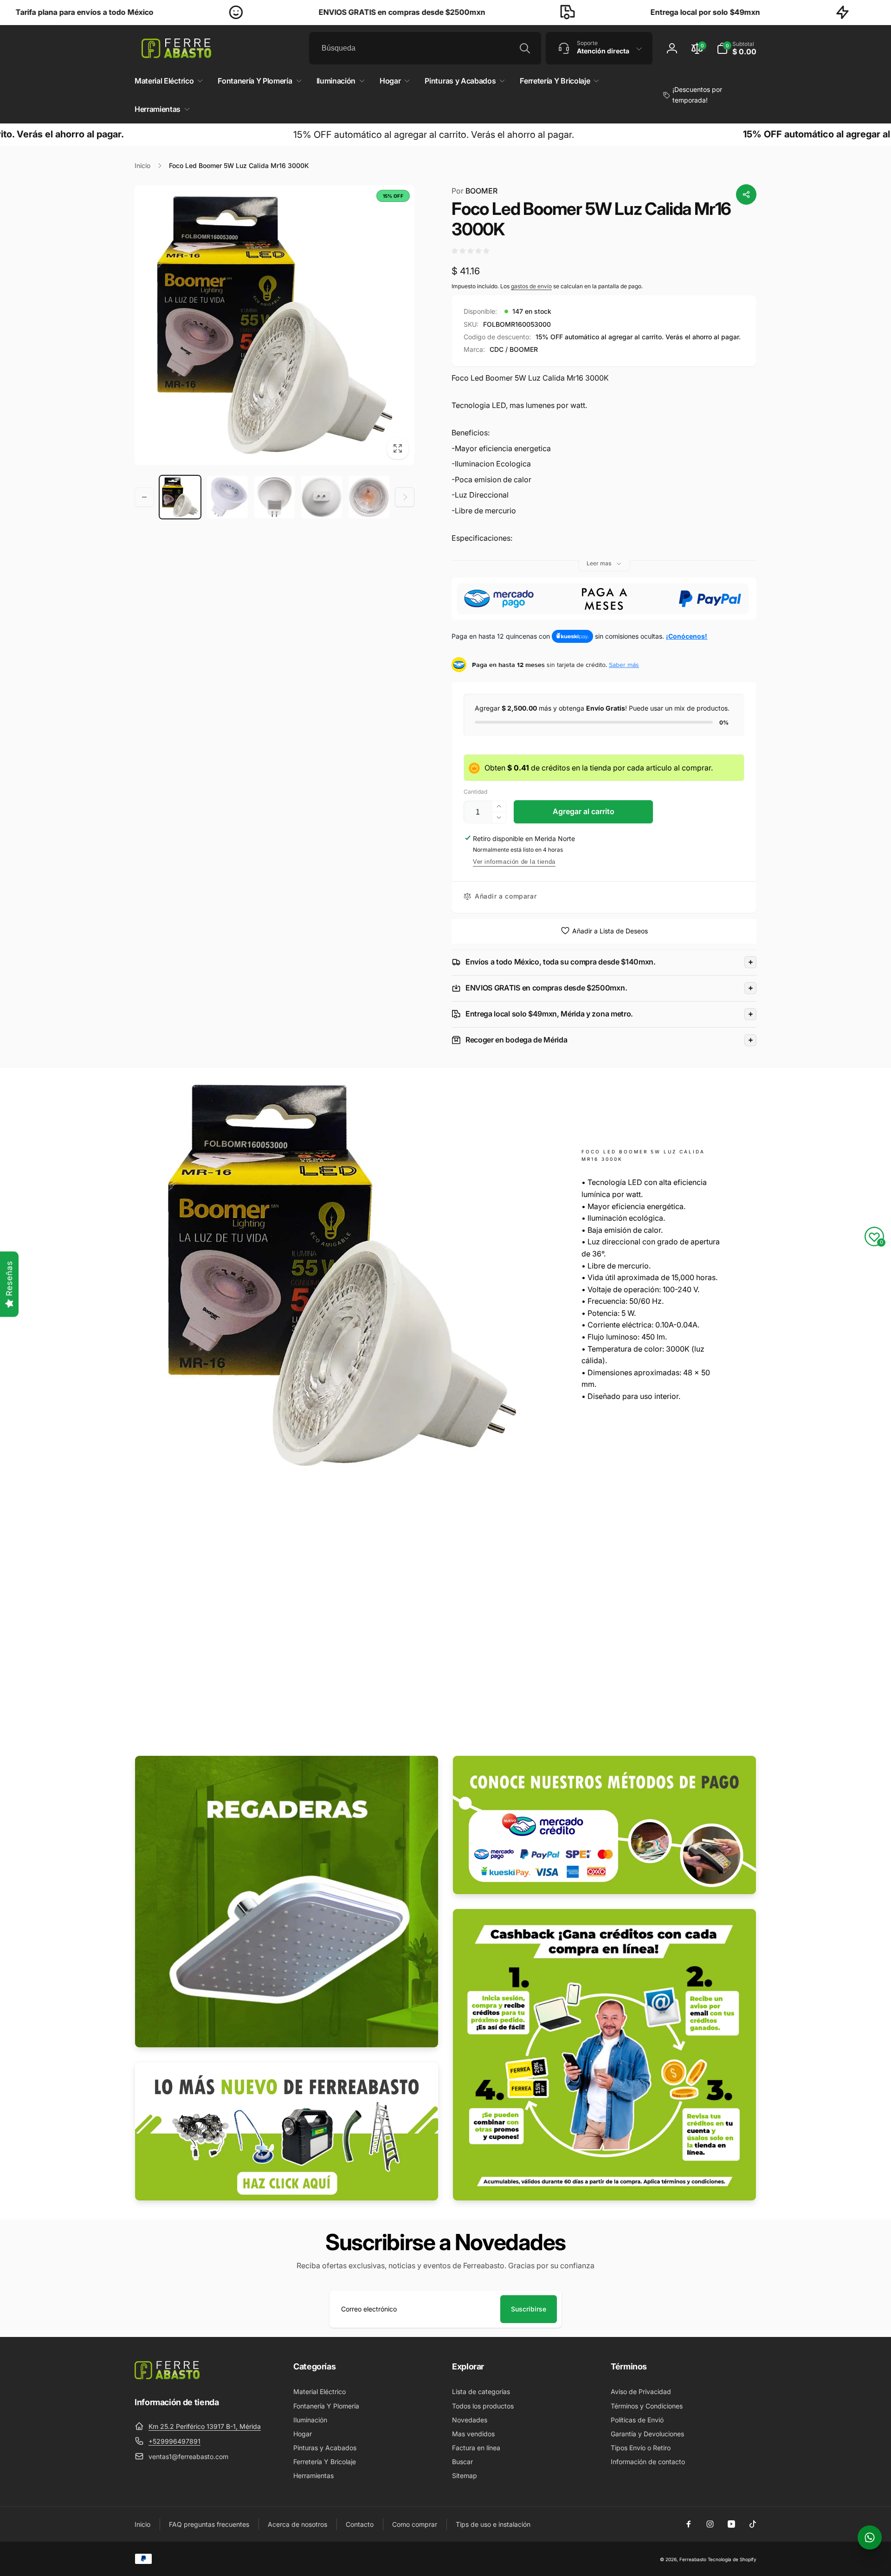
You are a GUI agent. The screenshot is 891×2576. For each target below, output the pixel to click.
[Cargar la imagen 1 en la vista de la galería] (180, 497)
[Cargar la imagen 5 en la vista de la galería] (369, 497)
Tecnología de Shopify (732, 2559)
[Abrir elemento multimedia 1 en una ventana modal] (274, 325)
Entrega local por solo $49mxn (581, 12)
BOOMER (475, 191)
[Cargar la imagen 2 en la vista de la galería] (227, 497)
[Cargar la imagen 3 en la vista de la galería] (275, 497)
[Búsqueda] (525, 48)
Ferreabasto (693, 2559)
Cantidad (475, 792)
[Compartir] (746, 194)
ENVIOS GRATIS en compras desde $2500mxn (277, 12)
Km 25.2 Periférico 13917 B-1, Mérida (205, 2426)
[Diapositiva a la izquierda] (144, 497)
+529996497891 (174, 2441)
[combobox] (425, 48)
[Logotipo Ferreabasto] (167, 2376)
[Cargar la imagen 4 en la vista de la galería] (322, 497)
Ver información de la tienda (514, 862)
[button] (736, 48)
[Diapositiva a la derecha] (405, 497)
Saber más (624, 665)
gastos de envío (531, 286)
